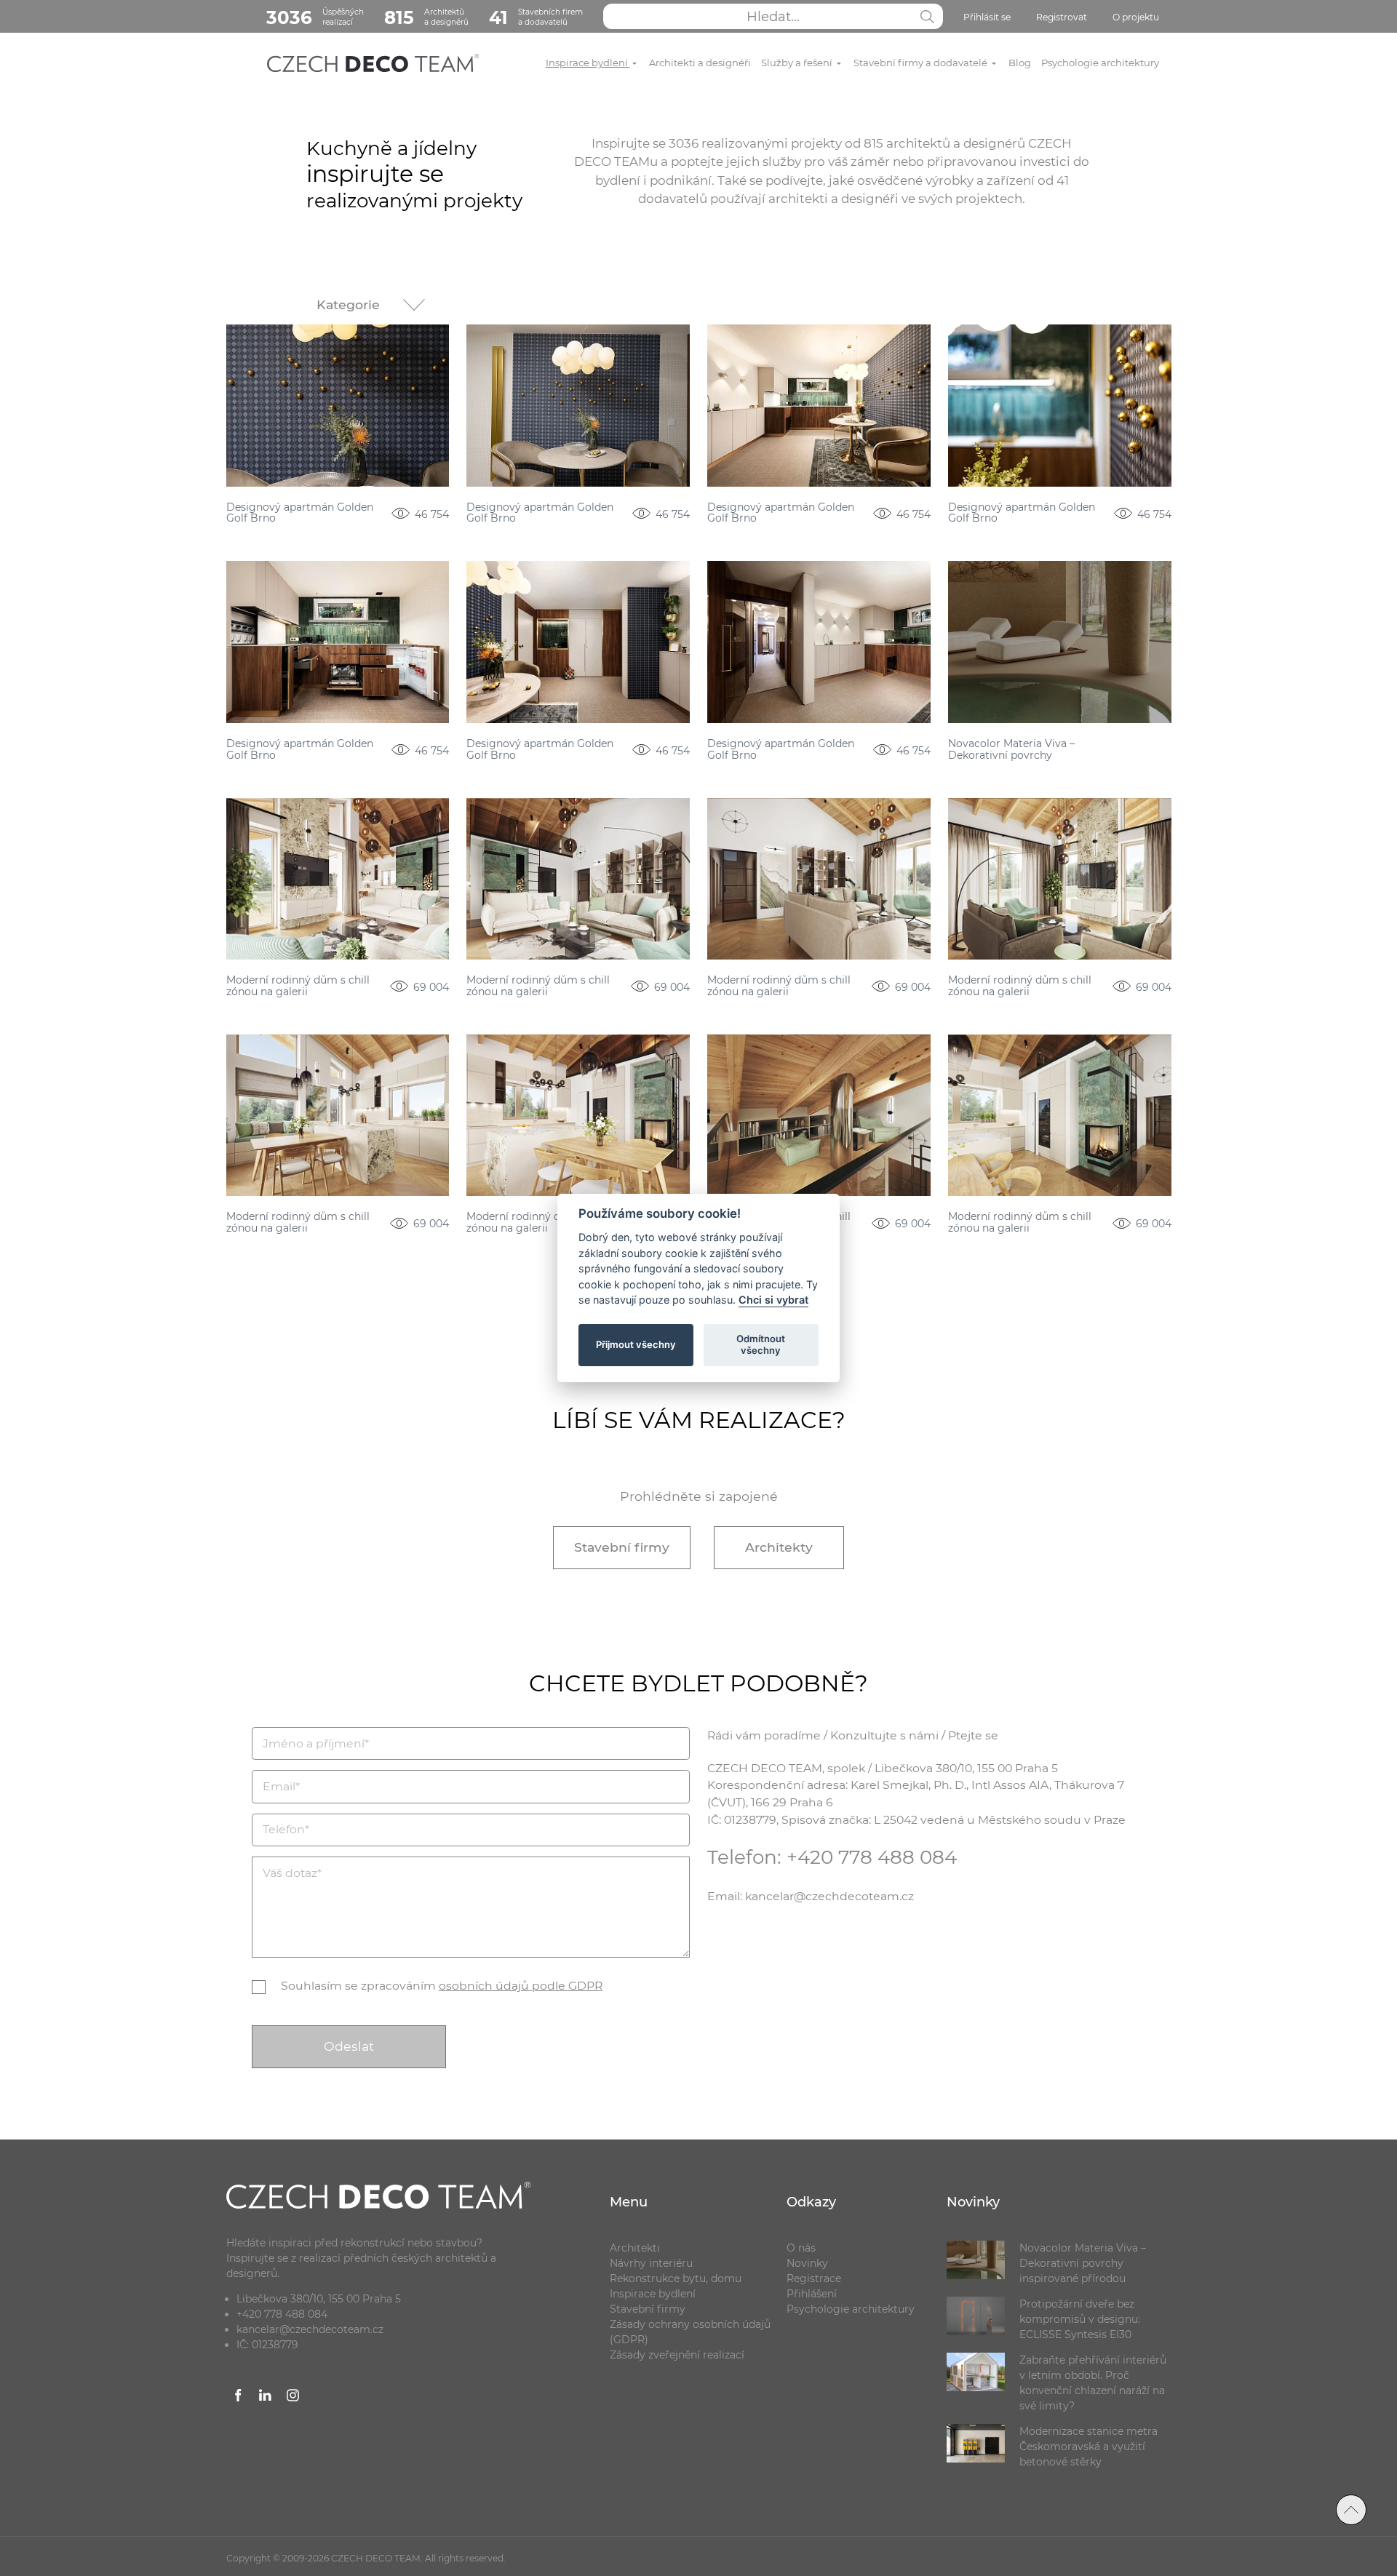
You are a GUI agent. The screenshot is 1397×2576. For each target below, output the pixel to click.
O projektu (1136, 17)
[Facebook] (239, 2398)
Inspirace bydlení (588, 63)
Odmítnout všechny (761, 1344)
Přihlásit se (987, 17)
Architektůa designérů (426, 17)
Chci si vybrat (773, 1300)
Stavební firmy (622, 1547)
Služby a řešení (798, 63)
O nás (801, 2248)
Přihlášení (812, 2294)
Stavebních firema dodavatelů (536, 17)
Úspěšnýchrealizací (315, 17)
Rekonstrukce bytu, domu (676, 2278)
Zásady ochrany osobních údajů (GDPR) (690, 2332)
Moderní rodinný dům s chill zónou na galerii (298, 986)
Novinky (807, 2263)
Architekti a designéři (700, 63)
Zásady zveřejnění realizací (677, 2355)
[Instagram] (293, 2398)
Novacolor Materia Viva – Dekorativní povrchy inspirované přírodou (1011, 750)
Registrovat (1062, 17)
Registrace (814, 2278)
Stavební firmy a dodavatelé (922, 63)
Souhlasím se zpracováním (442, 1986)
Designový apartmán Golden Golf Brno (300, 513)
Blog (1020, 63)
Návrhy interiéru (651, 2263)
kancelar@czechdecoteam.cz (310, 2329)
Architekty (779, 1547)
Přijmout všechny (636, 1344)
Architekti (635, 2248)
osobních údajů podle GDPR (521, 1986)
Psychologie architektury (1100, 63)
